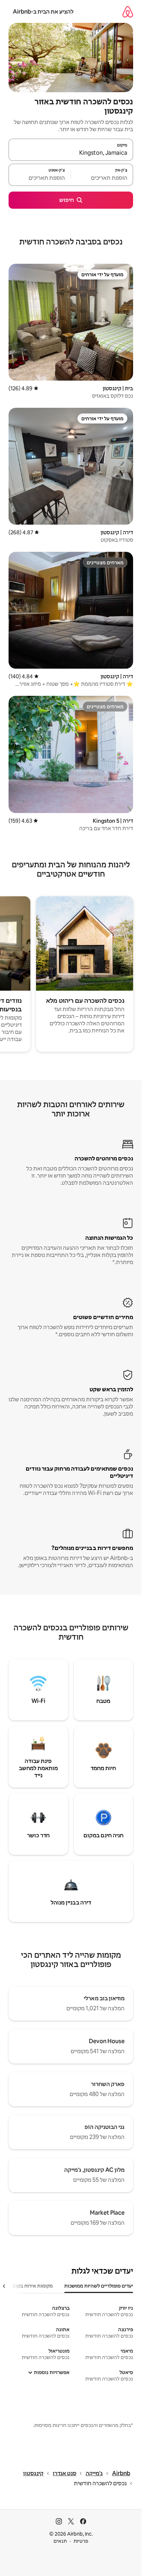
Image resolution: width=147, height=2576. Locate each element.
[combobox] (71, 153)
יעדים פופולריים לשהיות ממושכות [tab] (99, 2286)
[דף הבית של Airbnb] (128, 12)
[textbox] (102, 178)
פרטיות (81, 2541)
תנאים (60, 2541)
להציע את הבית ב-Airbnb (43, 12)
